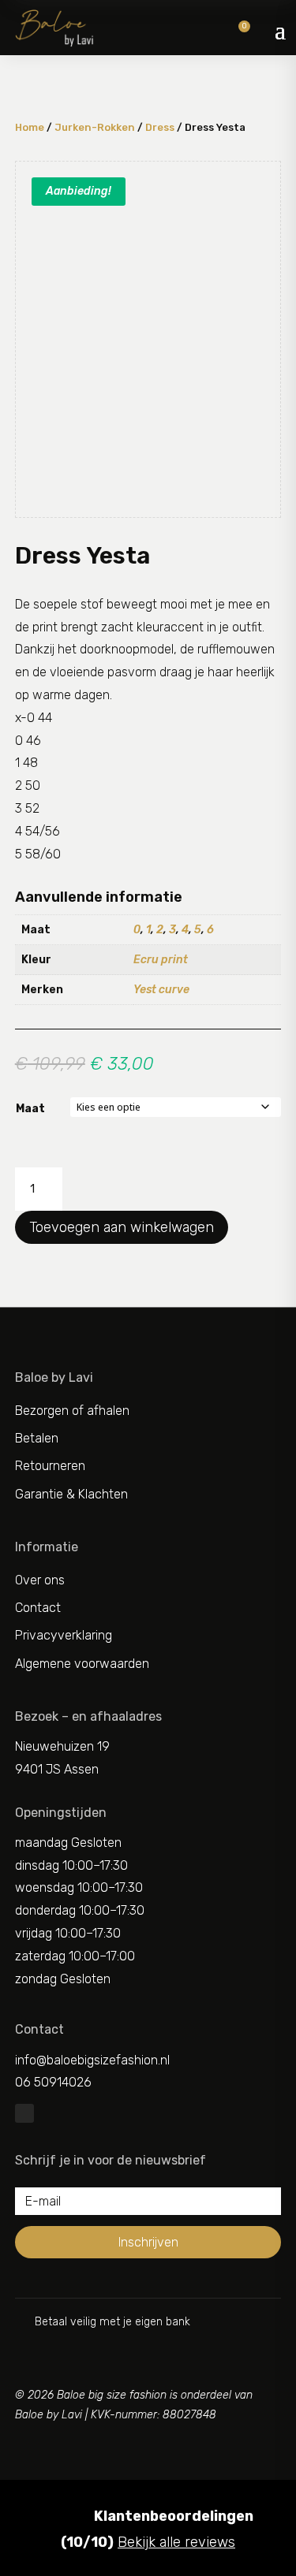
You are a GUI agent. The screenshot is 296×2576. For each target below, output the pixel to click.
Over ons (40, 1580)
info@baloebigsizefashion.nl (92, 2060)
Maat (30, 1109)
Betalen (37, 1438)
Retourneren (50, 1466)
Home (30, 127)
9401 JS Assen (57, 1769)
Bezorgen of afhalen (72, 1411)
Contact (38, 1608)
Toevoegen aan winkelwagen (122, 1227)
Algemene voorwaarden (82, 1664)
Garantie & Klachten (71, 1494)
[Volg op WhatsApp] (24, 2113)
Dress (160, 127)
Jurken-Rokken (95, 127)
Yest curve (161, 990)
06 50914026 (53, 2082)
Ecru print (161, 960)
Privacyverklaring (64, 1635)
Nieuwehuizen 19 (62, 1746)
